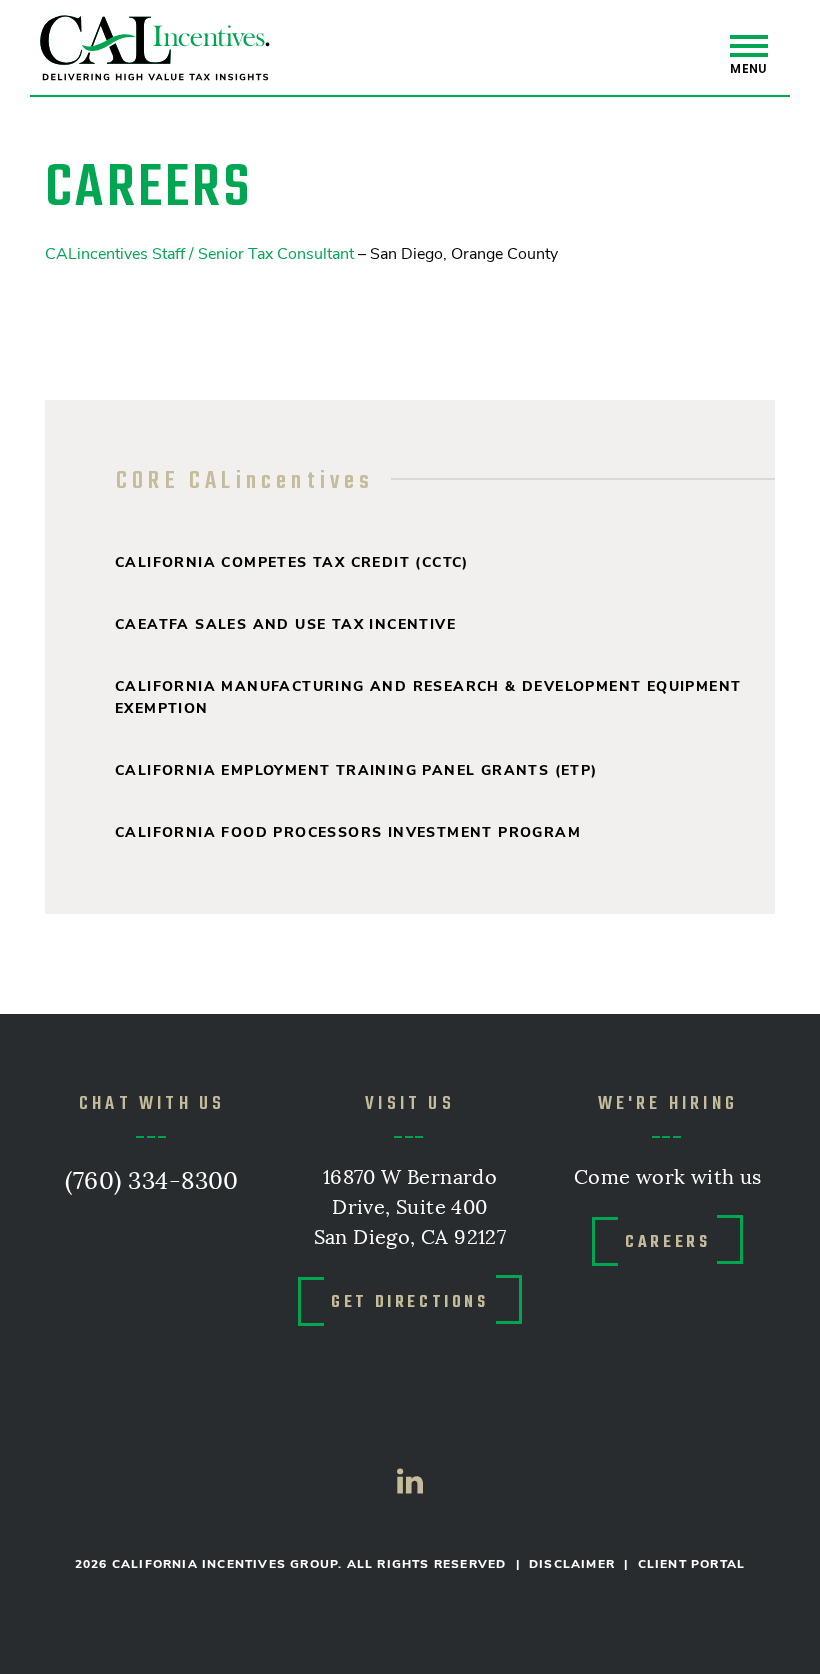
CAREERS (667, 1241)
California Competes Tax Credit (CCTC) (292, 562)
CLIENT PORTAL (692, 1564)
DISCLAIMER (572, 1564)
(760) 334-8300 (152, 1182)
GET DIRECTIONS (409, 1301)
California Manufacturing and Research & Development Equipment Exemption (428, 697)
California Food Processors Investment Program (348, 832)
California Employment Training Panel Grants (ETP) (356, 770)
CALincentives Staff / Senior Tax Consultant (199, 254)
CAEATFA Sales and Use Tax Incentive (285, 624)
